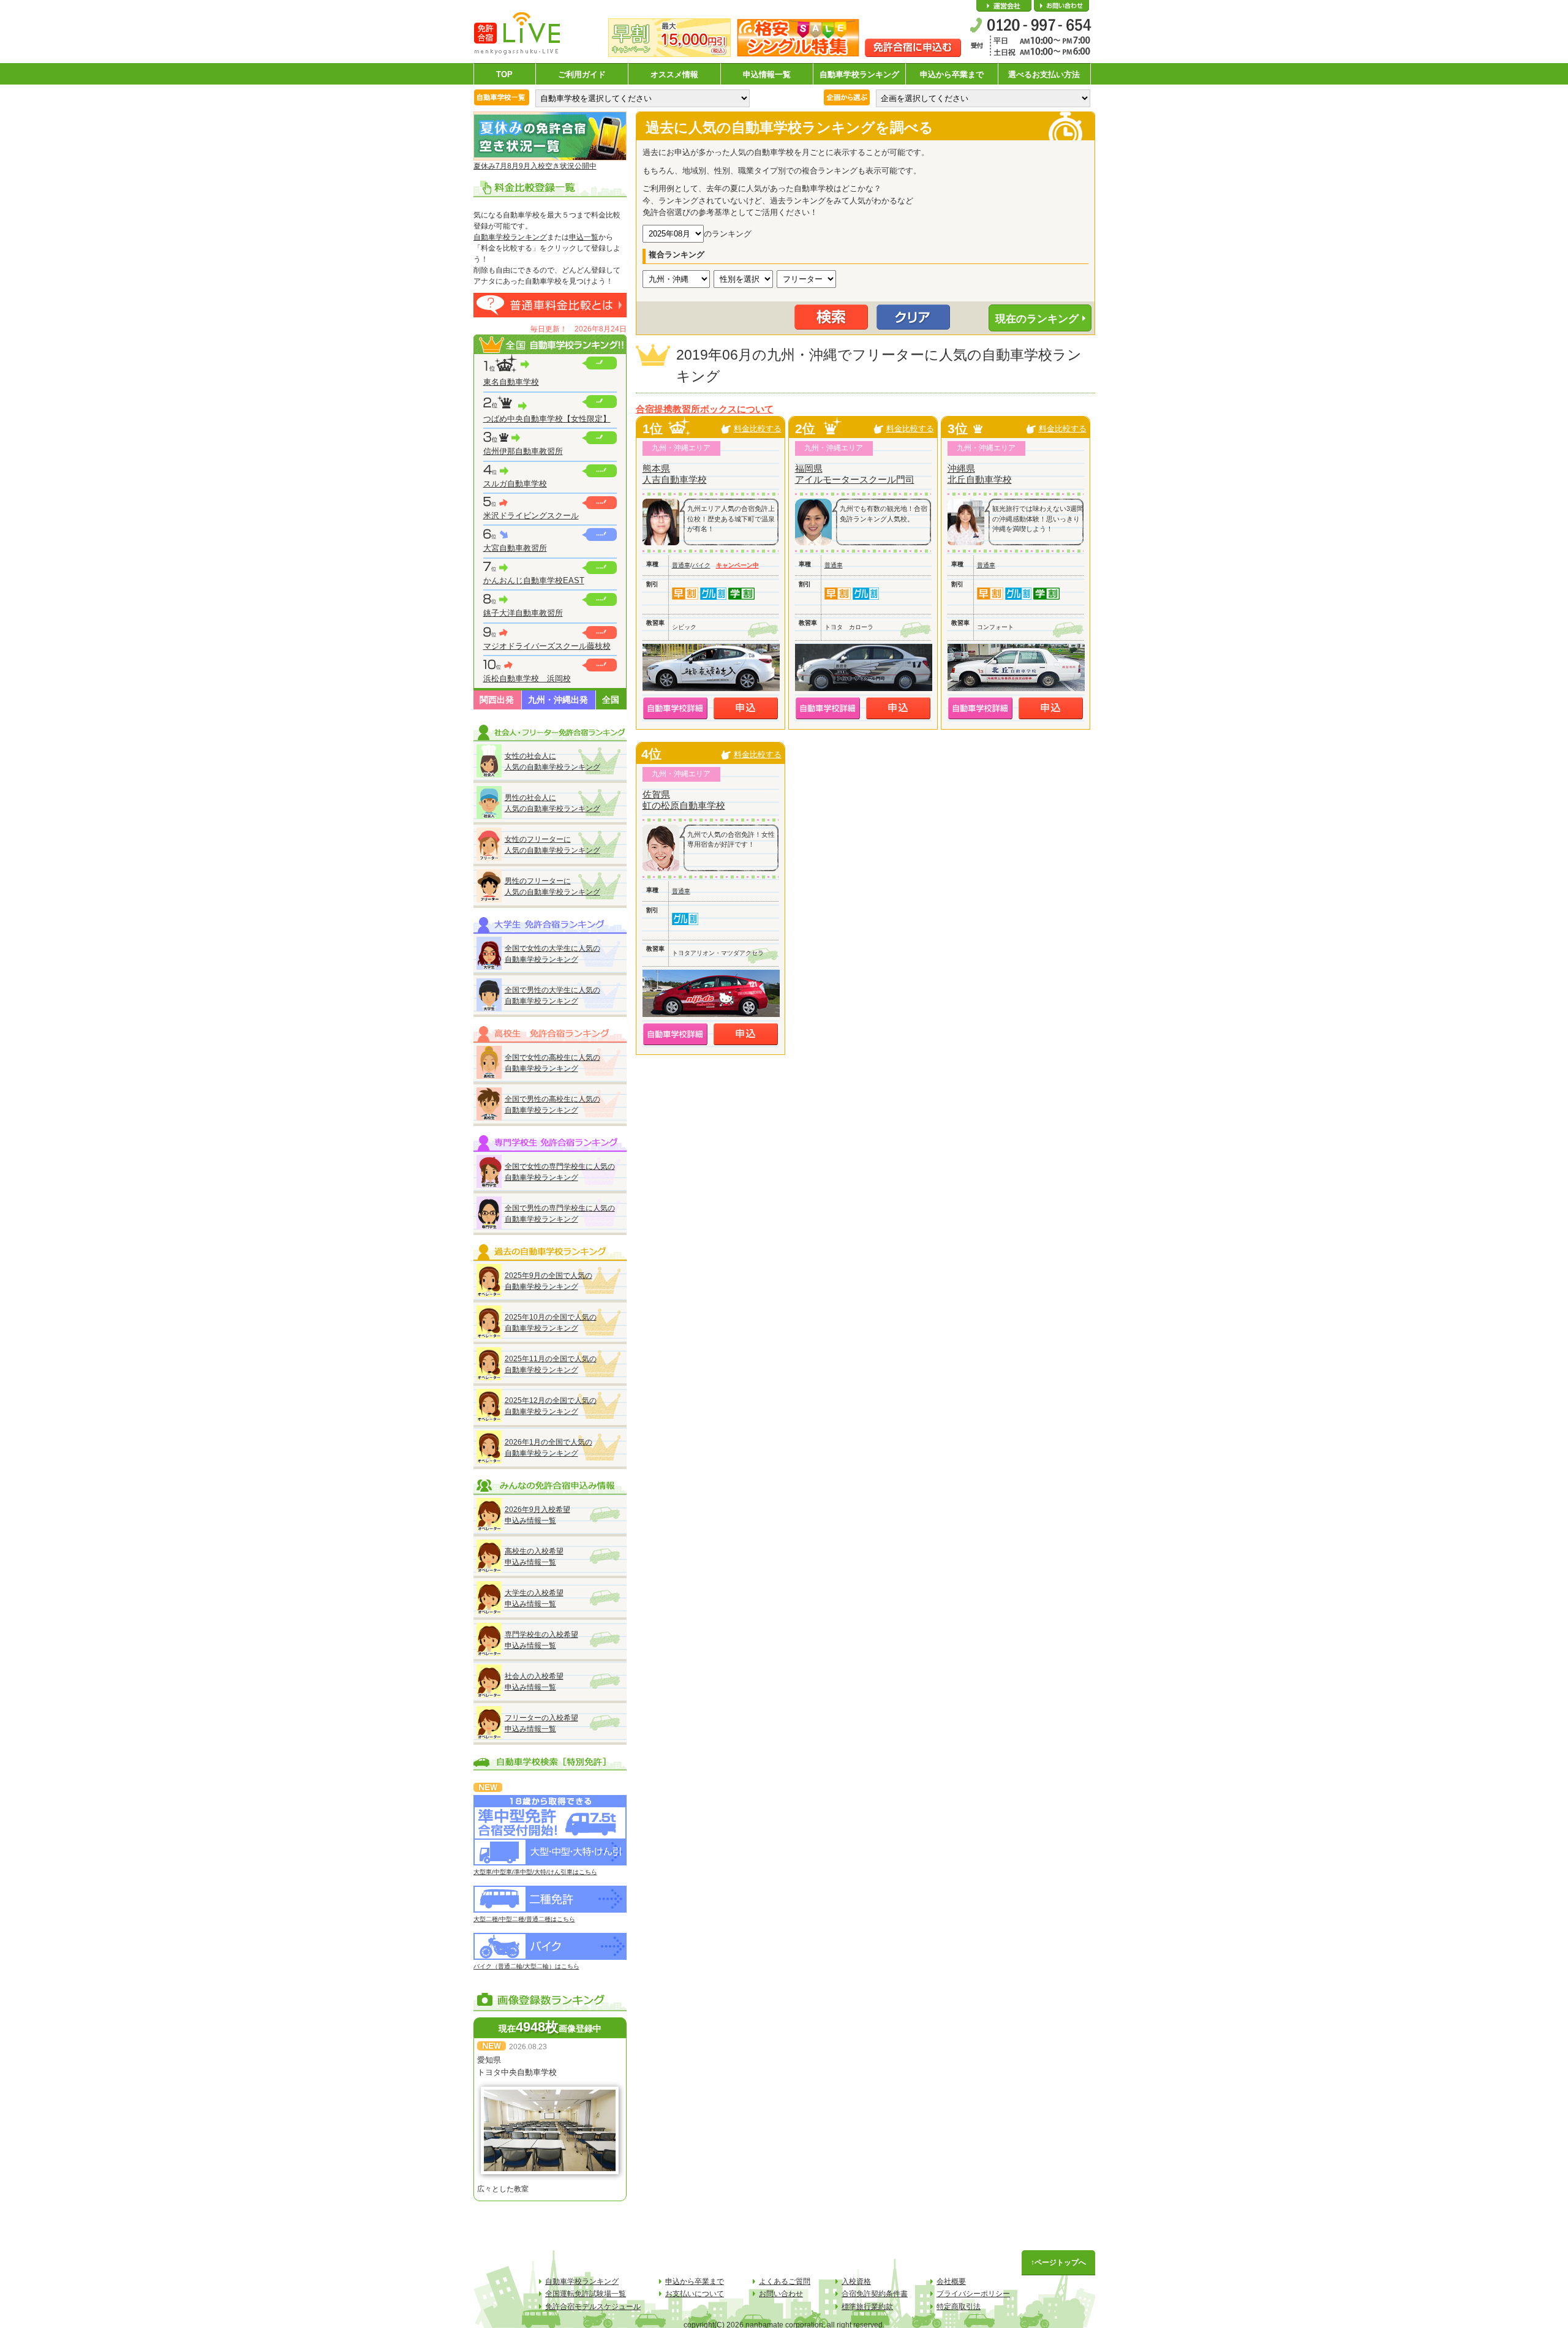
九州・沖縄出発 (558, 700)
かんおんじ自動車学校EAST (534, 580)
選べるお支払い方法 (1044, 74)
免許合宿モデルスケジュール (593, 2307)
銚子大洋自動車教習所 (523, 613)
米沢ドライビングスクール (531, 516)
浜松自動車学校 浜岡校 (527, 678)
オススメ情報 (674, 74)
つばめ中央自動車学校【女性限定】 (547, 419)
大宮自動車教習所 (515, 548)
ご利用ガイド (582, 74)
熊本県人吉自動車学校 (675, 474)
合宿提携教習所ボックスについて (705, 409)
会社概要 (1004, 6)
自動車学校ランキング (859, 74)
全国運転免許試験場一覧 (586, 2294)
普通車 (681, 565)
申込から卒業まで (952, 74)
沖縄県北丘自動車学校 (980, 474)
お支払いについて (695, 2294)
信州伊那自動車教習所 (523, 451)
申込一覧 (584, 237)
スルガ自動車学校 (515, 484)
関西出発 (497, 700)
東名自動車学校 (511, 382)
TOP (504, 74)
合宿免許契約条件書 (875, 2294)
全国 (611, 700)
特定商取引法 (959, 2307)
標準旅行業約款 (867, 2307)
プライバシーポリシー (973, 2294)
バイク (701, 565)
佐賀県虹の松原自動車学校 (684, 800)
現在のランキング (1037, 319)
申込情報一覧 (767, 74)
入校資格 (856, 2281)
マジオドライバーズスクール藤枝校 (547, 646)
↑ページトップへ (1058, 2262)
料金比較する (758, 429)
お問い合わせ (1061, 6)
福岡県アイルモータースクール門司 (855, 474)
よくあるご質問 (785, 2281)
